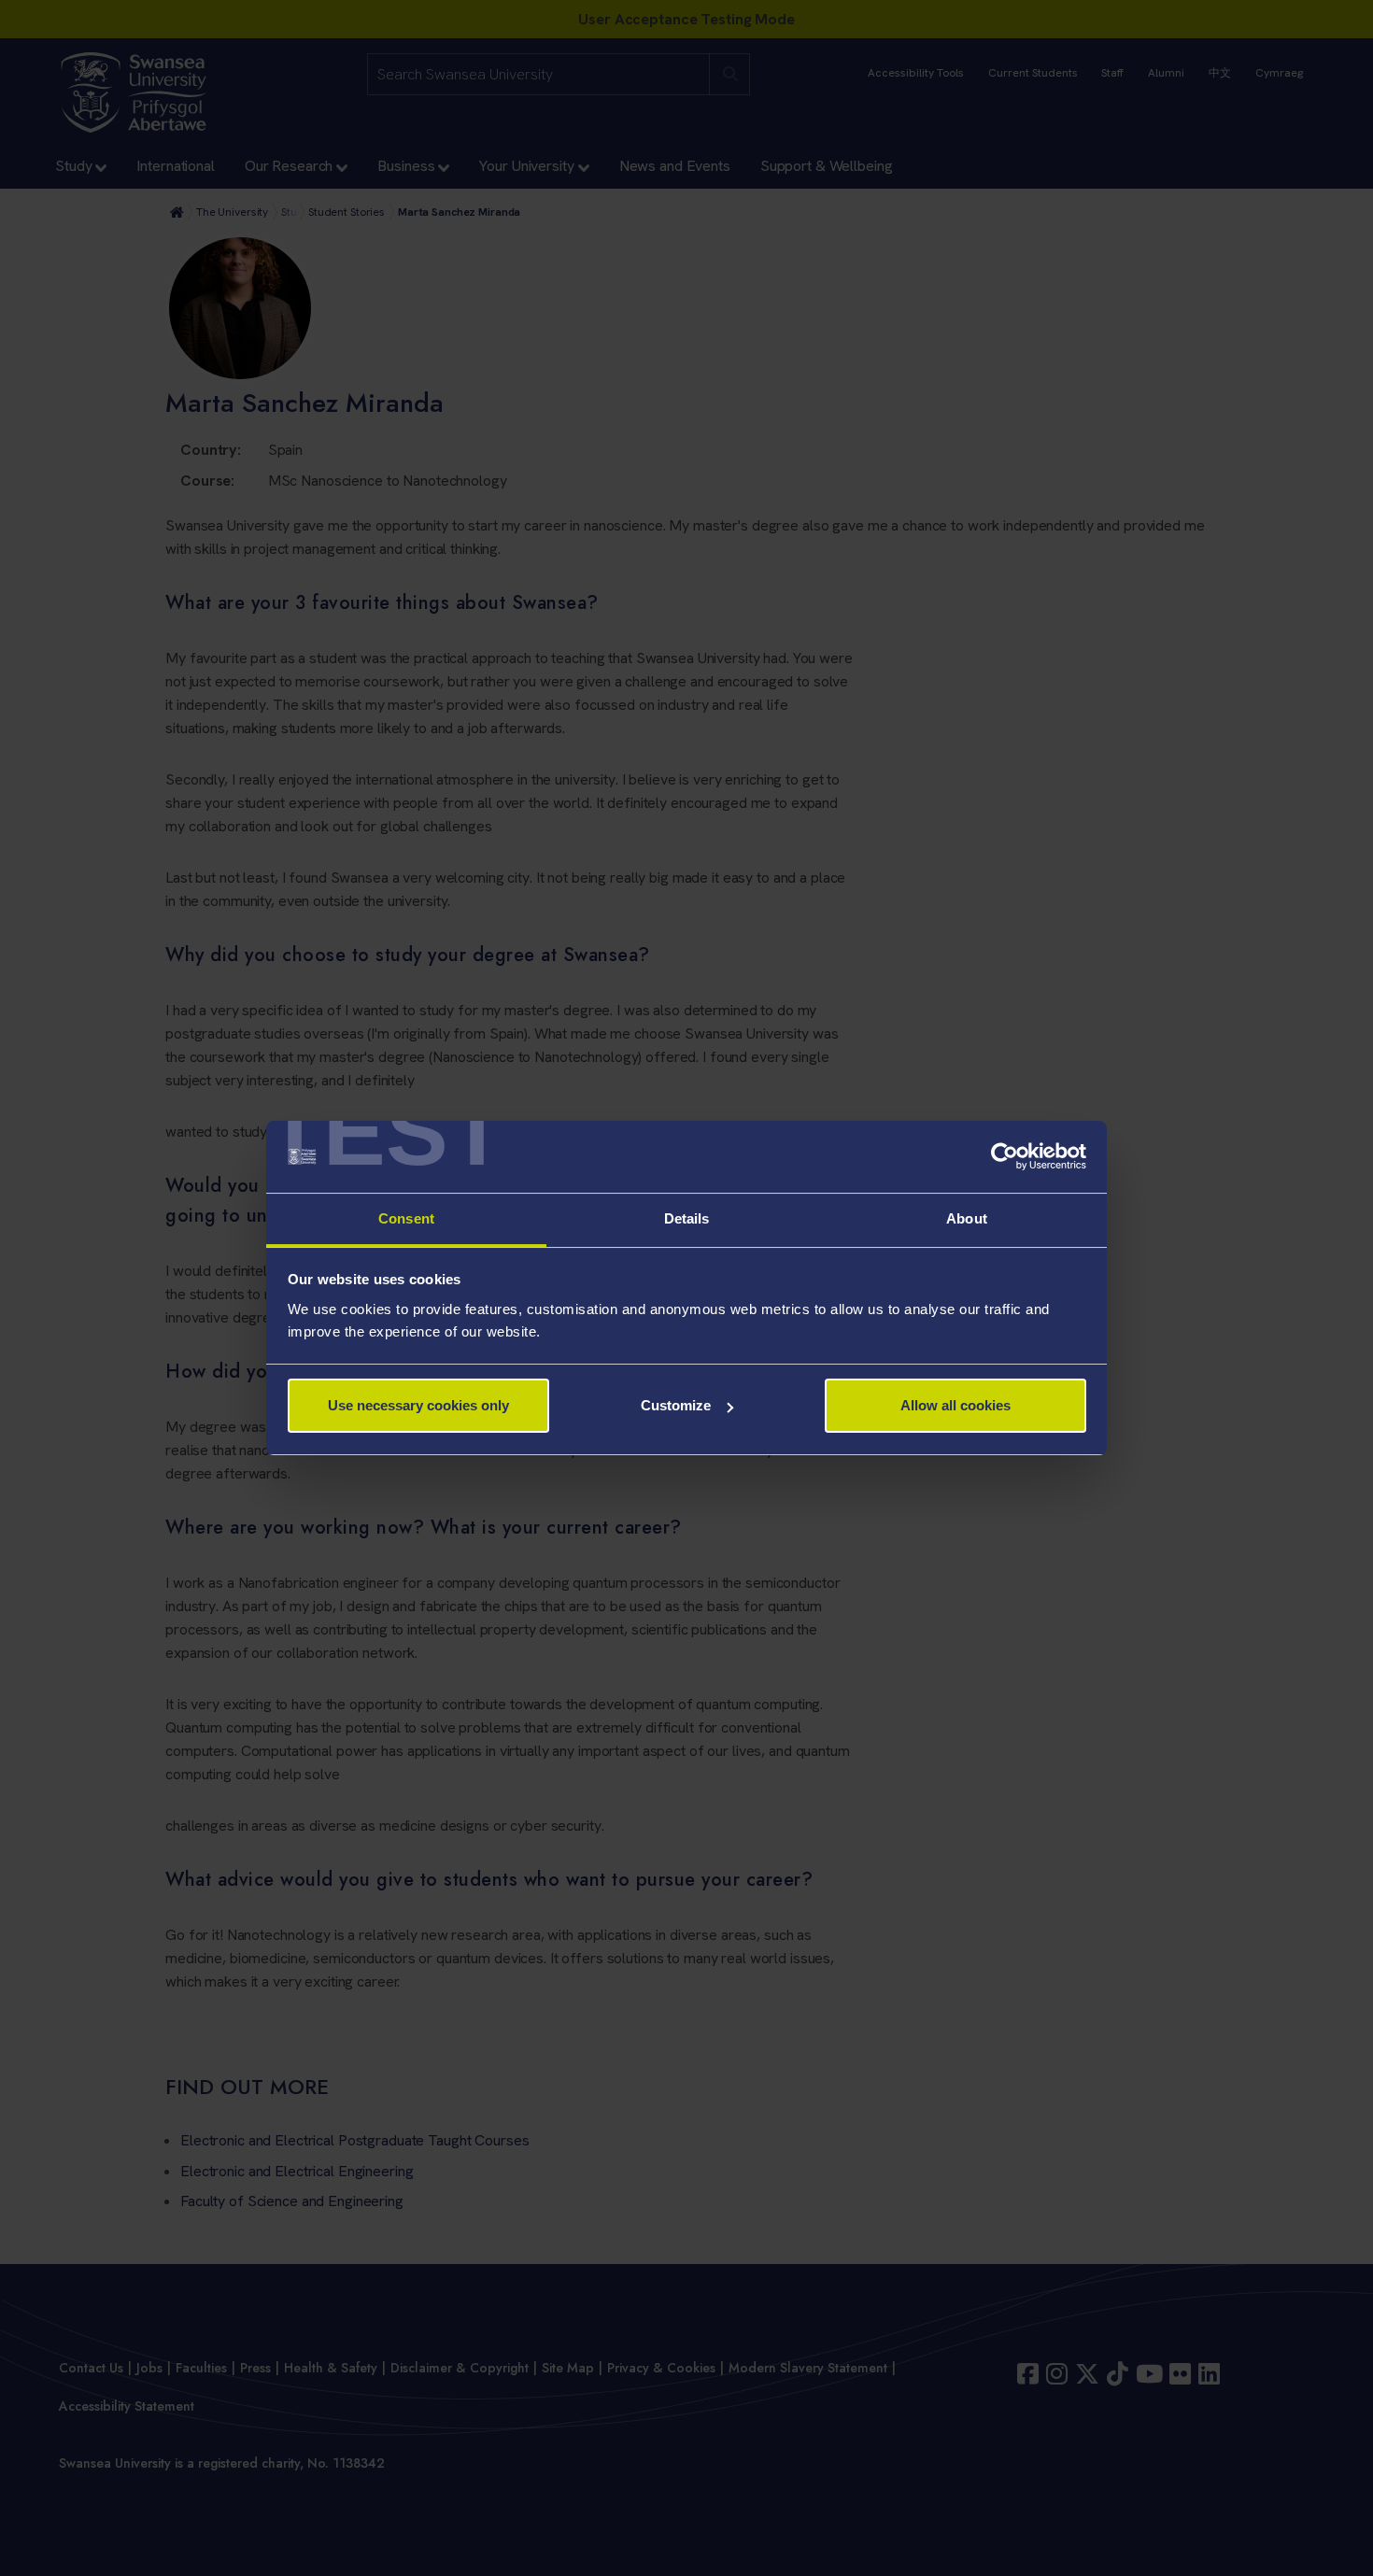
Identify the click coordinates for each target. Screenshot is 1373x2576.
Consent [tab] (406, 1218)
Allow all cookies (955, 1405)
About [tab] (967, 1218)
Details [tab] (687, 1218)
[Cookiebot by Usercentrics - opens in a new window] (1005, 1157)
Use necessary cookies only (418, 1405)
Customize (676, 1405)
